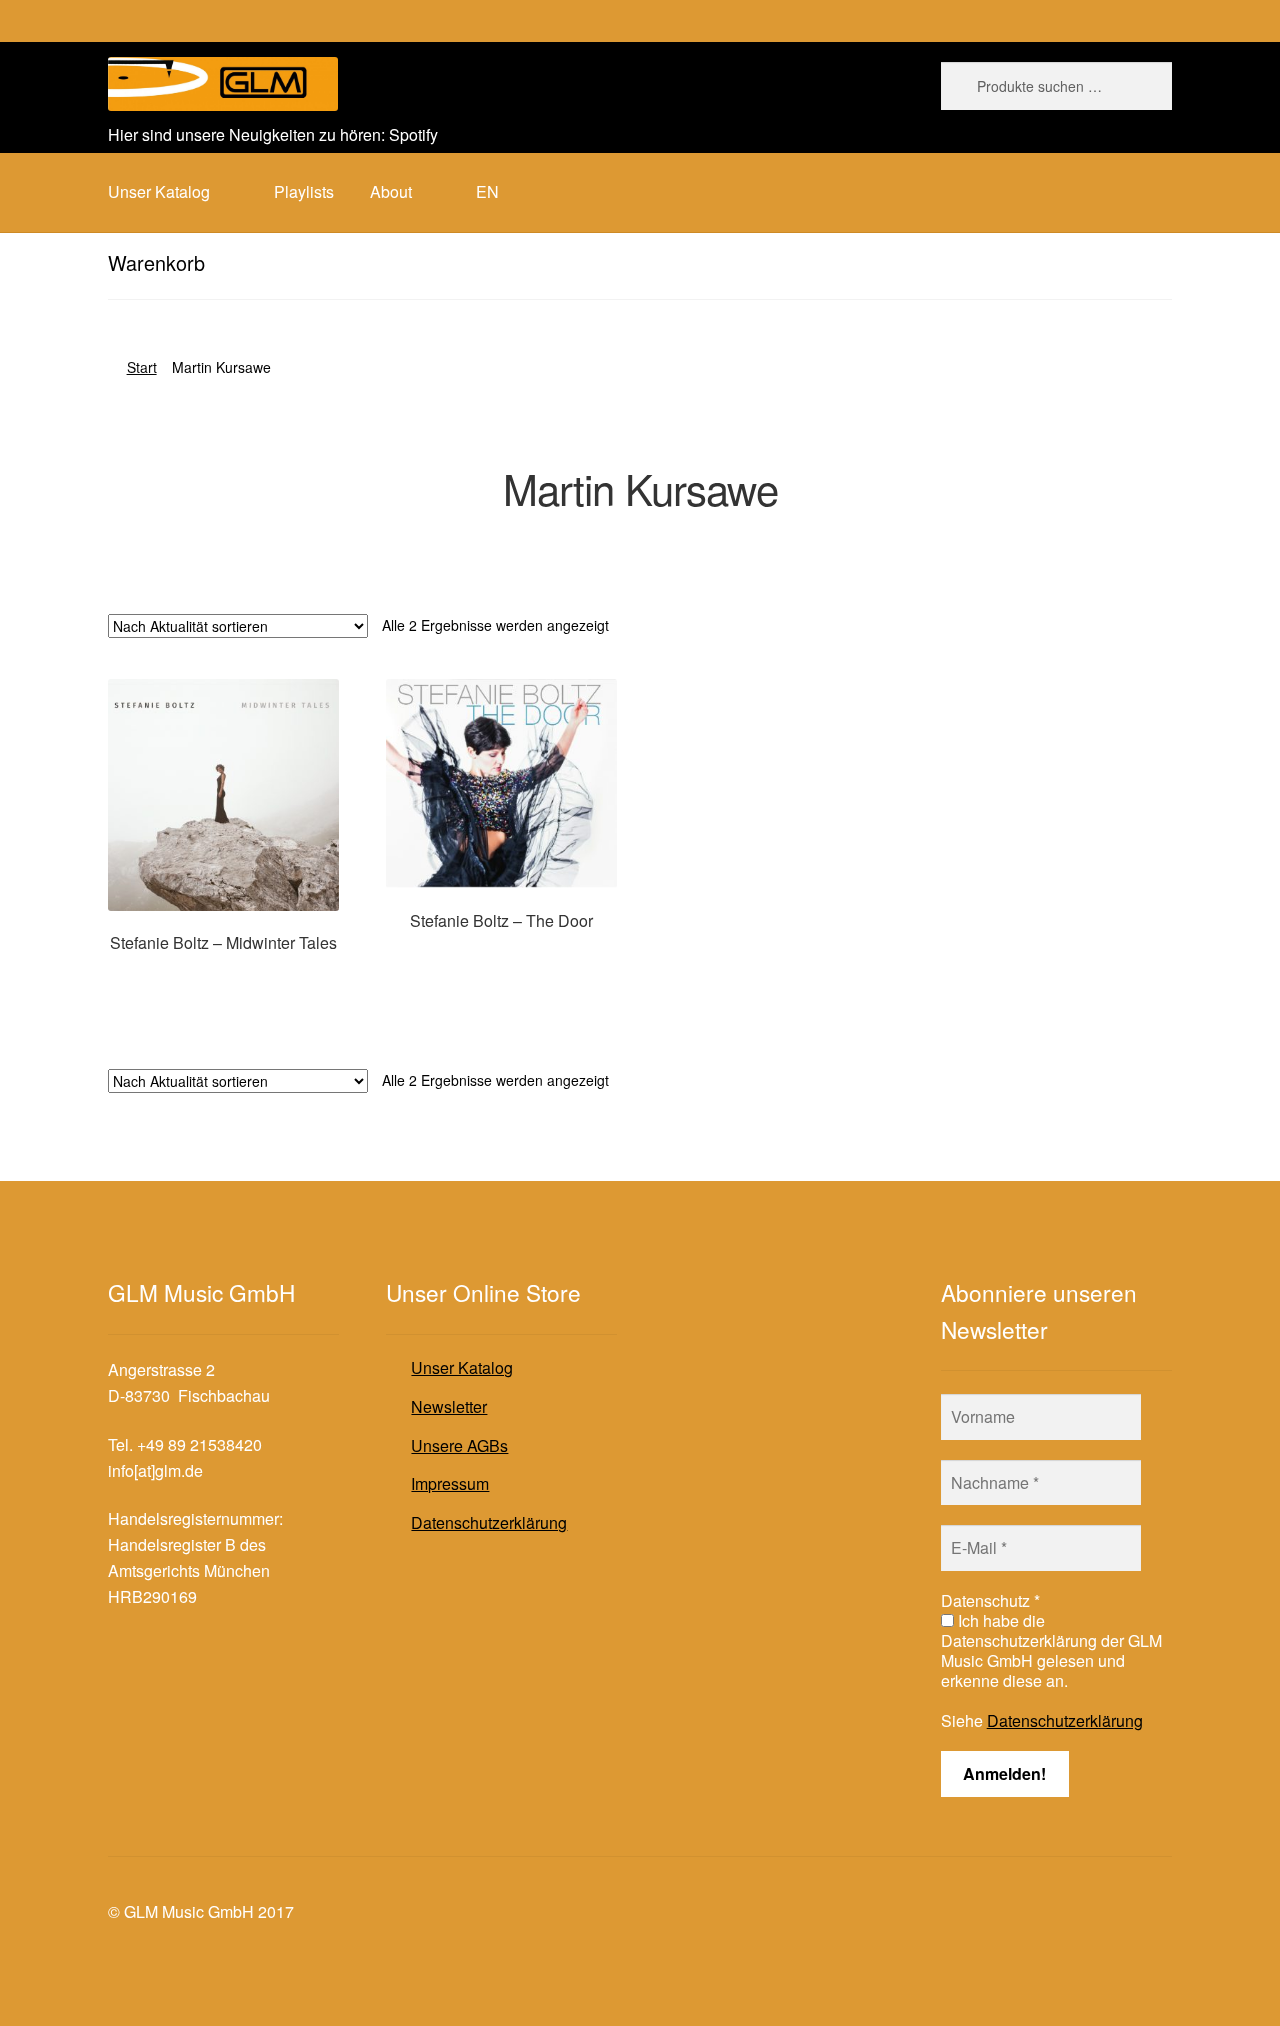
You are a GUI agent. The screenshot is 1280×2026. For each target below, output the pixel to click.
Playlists (304, 191)
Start (142, 367)
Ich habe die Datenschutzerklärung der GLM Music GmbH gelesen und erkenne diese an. (1051, 1651)
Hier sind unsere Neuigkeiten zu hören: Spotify (273, 134)
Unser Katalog (462, 1367)
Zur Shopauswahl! (223, 981)
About (391, 191)
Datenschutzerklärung (489, 1522)
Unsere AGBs (459, 1445)
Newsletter (449, 1406)
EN (487, 191)
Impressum (450, 1483)
